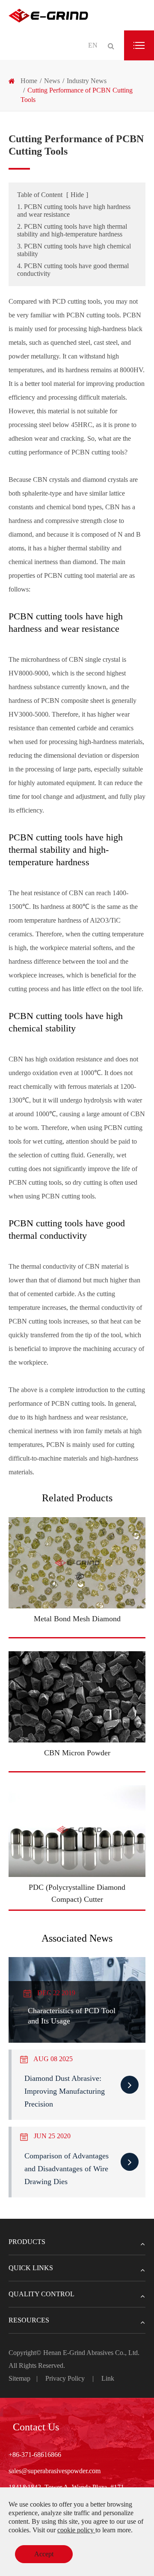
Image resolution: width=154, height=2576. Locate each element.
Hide (77, 195)
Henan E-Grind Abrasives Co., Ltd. (91, 2353)
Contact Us (36, 2427)
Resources (29, 2320)
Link (108, 2378)
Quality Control (41, 2294)
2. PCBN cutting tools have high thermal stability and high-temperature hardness (72, 230)
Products (27, 2242)
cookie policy (76, 2530)
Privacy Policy (65, 2378)
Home (29, 81)
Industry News (87, 81)
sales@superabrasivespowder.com (55, 2471)
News (52, 81)
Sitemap (19, 2378)
